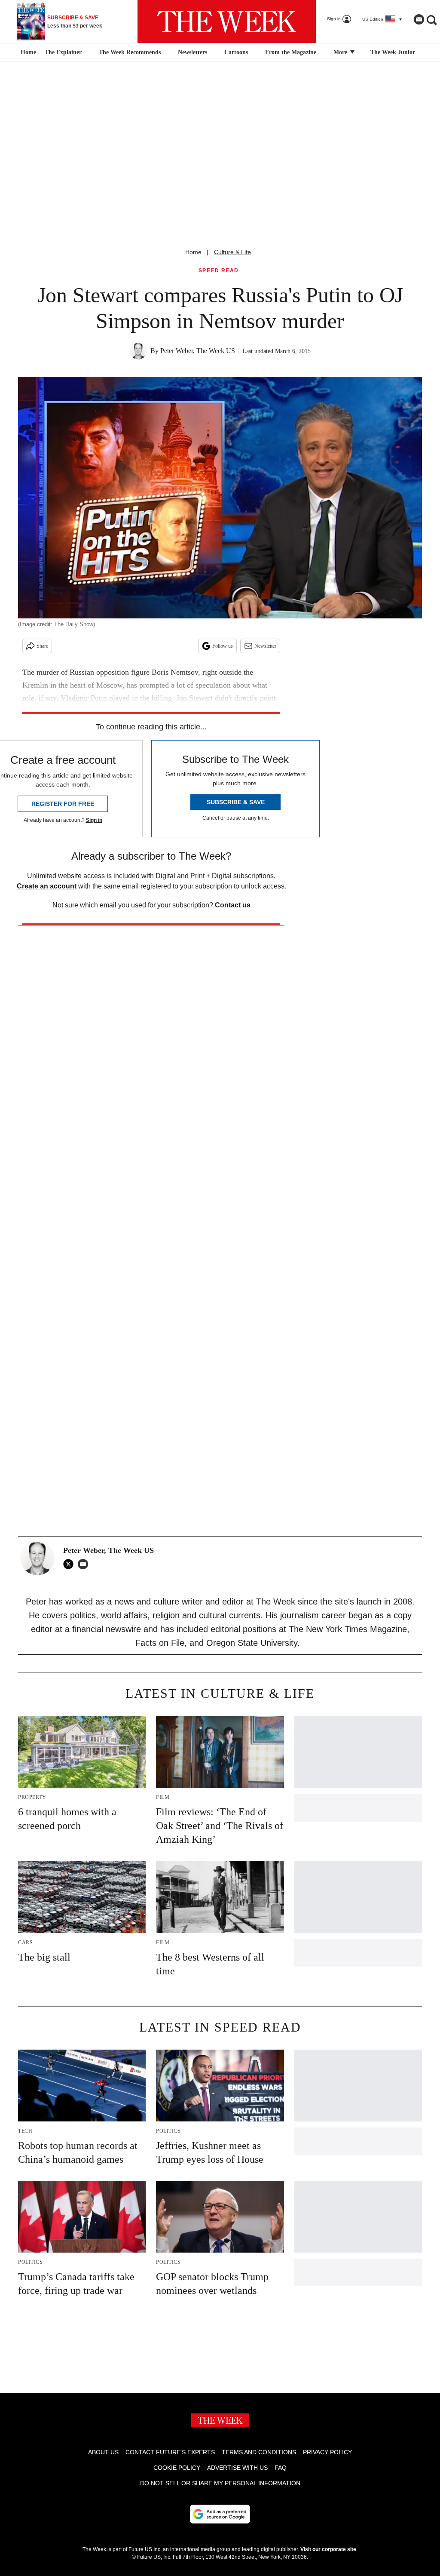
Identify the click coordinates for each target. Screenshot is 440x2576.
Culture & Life (232, 252)
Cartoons (236, 52)
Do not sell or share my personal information (220, 2483)
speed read (219, 271)
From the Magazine (291, 52)
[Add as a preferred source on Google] (220, 2514)
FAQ (281, 2468)
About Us (103, 2452)
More (341, 52)
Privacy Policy (327, 2452)
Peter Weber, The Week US (198, 351)
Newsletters (192, 52)
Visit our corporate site (328, 2549)
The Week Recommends (130, 52)
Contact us (233, 905)
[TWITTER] (70, 1564)
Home (193, 252)
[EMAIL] (85, 1564)
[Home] (27, 52)
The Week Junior (393, 52)
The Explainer (63, 52)
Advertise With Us (237, 2468)
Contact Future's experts (170, 2452)
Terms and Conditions (259, 2452)
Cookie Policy (177, 2468)
